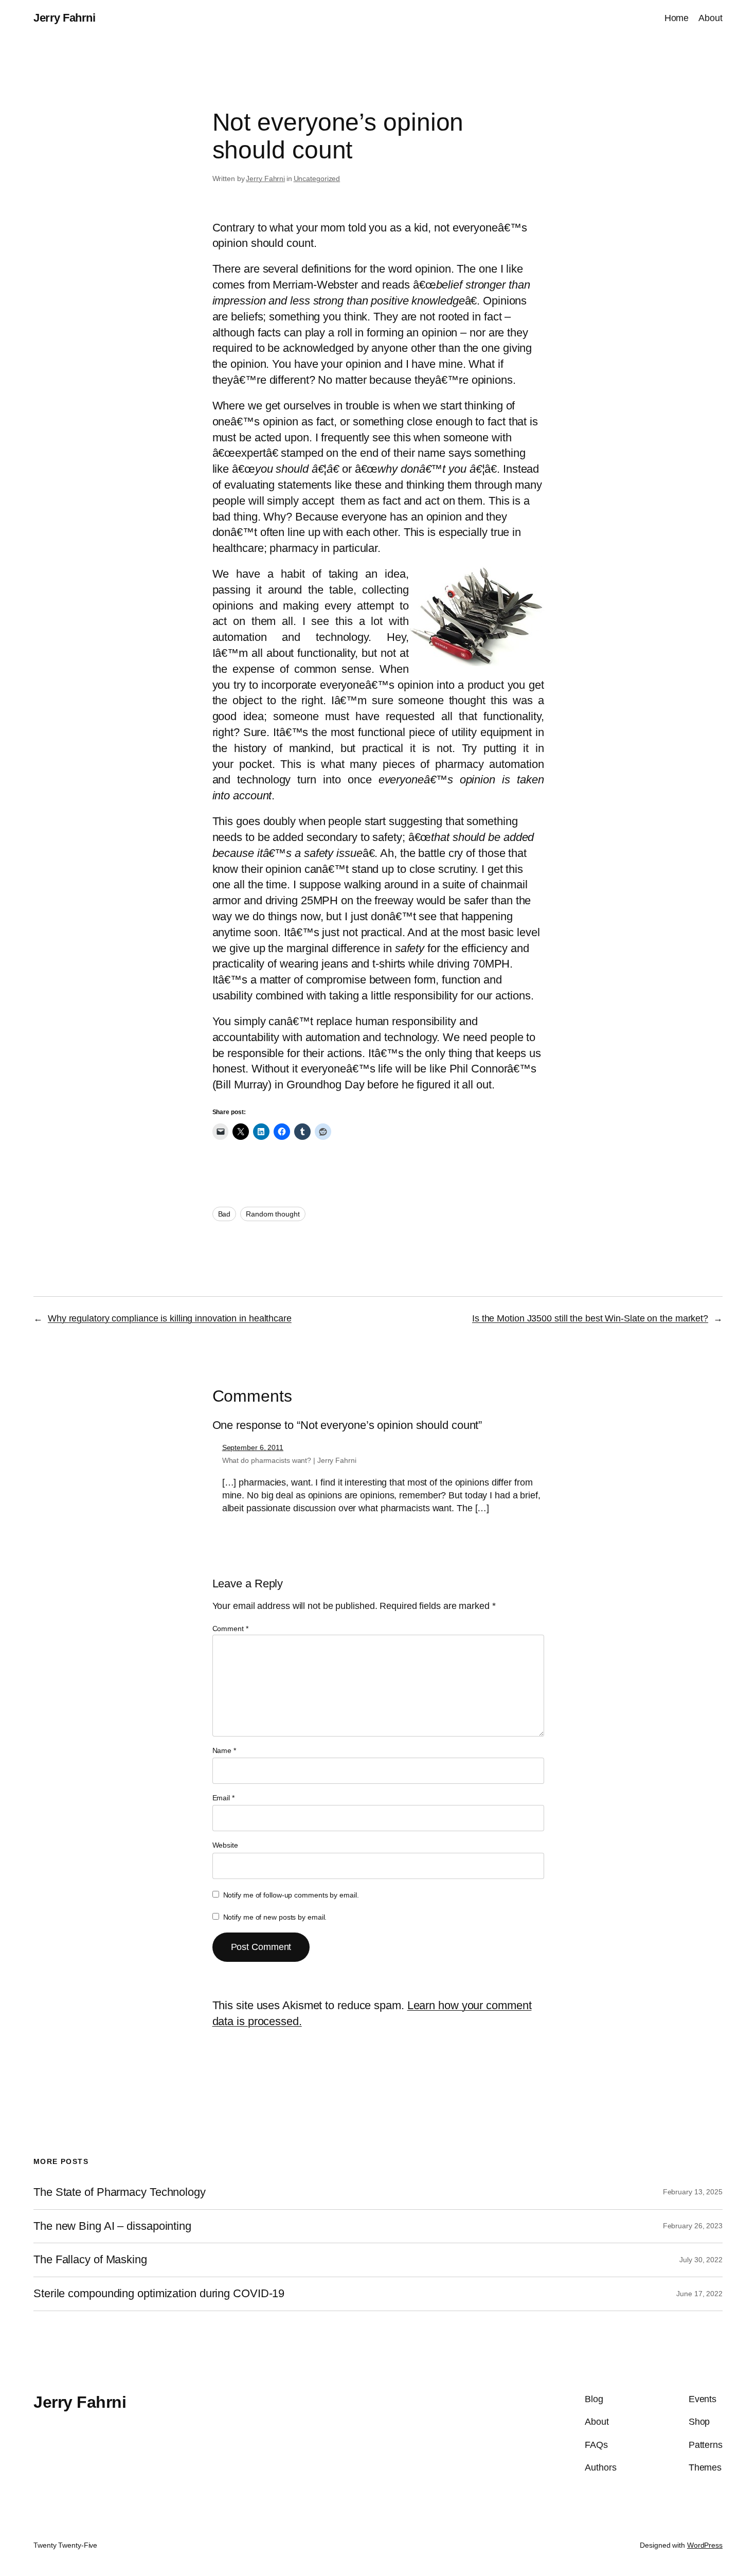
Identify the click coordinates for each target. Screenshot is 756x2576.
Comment (230, 1629)
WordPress (705, 2545)
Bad (224, 1214)
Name (224, 1750)
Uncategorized (317, 178)
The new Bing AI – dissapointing (112, 2226)
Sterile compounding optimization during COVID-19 (159, 2294)
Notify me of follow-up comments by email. (291, 1895)
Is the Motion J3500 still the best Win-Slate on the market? (590, 1318)
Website (225, 1845)
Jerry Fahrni (64, 18)
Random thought (273, 1214)
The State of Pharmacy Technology (120, 2192)
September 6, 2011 (253, 1447)
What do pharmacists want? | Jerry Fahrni (289, 1460)
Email (223, 1798)
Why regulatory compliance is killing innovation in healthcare (170, 1318)
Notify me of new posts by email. (275, 1917)
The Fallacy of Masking (90, 2260)
